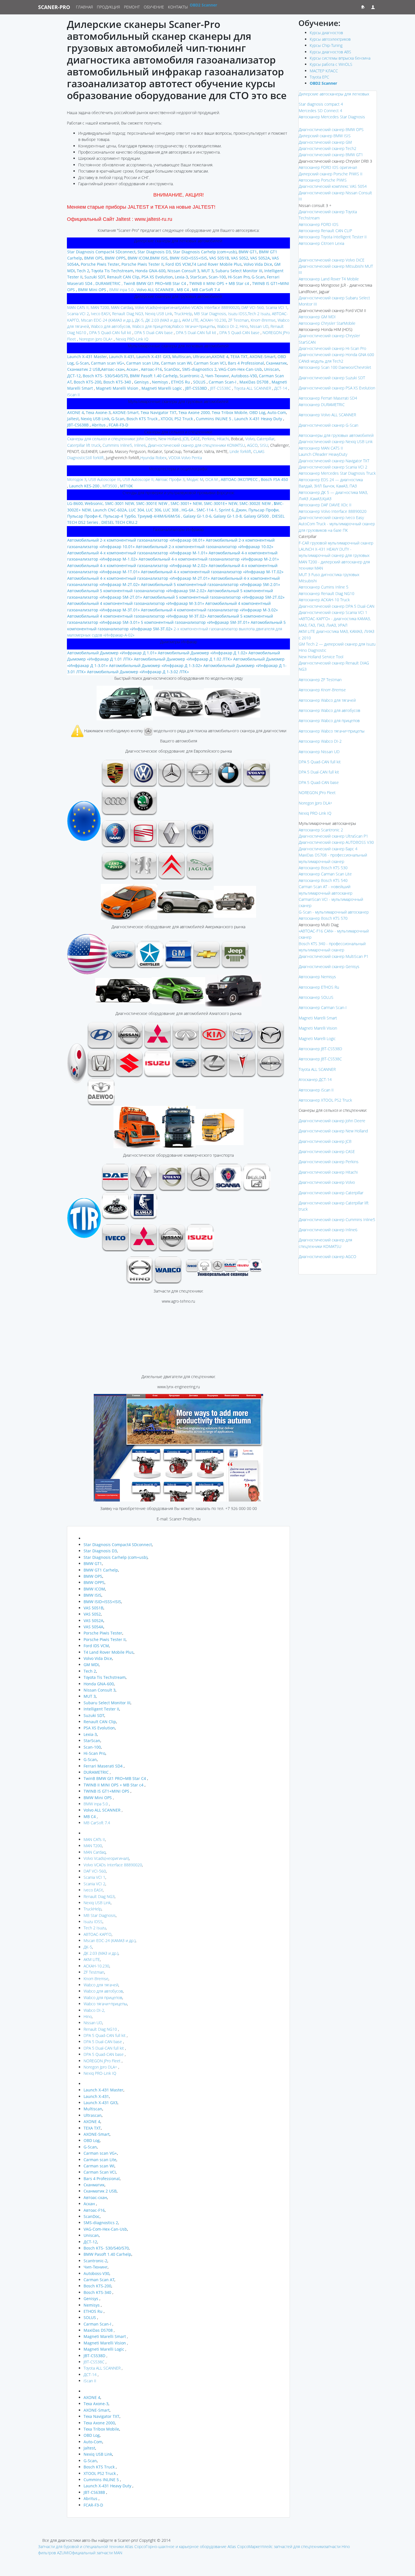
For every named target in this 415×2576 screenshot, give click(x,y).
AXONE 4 (220, 357)
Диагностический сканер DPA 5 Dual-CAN (337, 606)
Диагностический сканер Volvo (327, 1182)
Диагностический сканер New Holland (333, 1131)
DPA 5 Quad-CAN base (239, 333)
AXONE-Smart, (126, 412)
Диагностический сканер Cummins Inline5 (337, 1220)
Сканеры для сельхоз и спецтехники (101, 439)
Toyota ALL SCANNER (253, 388)
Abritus (98, 425)
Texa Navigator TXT (158, 412)
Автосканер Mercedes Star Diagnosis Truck (337, 473)
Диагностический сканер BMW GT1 (331, 155)
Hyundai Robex (153, 458)
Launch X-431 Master (87, 357)
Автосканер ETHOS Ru (319, 987)
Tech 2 (82, 271)
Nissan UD (259, 326)
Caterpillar (266, 439)
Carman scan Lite (143, 363)
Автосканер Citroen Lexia (321, 243)
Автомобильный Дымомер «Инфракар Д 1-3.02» (156, 665)
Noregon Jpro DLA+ (95, 339)
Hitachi (223, 439)
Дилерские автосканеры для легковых (334, 94)
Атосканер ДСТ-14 (315, 1079)
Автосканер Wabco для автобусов (329, 710)
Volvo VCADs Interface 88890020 (210, 307)
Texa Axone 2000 (194, 412)
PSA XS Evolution (157, 277)
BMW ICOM (138, 258)
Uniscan (271, 369)
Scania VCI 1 (277, 307)
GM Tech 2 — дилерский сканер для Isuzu (337, 644)
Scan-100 (217, 277)
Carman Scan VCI (209, 363)
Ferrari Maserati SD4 (103, 1766)
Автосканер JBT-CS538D (320, 1049)
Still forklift (95, 458)
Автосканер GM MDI (317, 317)
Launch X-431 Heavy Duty (107, 2486)
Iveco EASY (100, 314)
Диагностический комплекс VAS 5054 (333, 186)
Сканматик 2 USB (84, 369)
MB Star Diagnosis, (210, 314)
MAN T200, (100, 307)
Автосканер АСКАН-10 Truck (324, 600)
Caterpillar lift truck (84, 445)
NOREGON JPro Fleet (102, 2061)
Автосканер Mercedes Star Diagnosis (332, 117)
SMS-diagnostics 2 (199, 369)
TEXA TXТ (239, 357)
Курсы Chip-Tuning (326, 45)
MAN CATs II (94, 1839)
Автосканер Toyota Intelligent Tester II (333, 237)
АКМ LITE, (191, 320)
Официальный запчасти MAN (96, 2553)
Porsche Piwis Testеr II (142, 264)
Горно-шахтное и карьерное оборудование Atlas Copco (197, 2546)
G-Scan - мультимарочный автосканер (334, 912)
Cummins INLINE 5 (214, 419)
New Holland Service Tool (321, 657)
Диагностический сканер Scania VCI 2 (333, 467)
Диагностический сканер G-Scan (328, 425)
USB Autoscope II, (138, 479)
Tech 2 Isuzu (95, 1928)
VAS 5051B (219, 258)
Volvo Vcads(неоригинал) (158, 307)
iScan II (74, 395)
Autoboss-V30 (244, 376)
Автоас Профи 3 (170, 479)
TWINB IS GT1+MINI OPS (106, 1791)
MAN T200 (93, 1846)
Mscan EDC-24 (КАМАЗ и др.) (107, 320)
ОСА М (211, 479)
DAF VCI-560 (95, 1871)
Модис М (195, 479)
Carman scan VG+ (107, 363)
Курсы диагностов (326, 33)
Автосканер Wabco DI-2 (320, 741)
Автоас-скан (113, 369)
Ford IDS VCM (178, 264)
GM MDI (91, 1665)
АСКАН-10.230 (213, 320)
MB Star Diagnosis (100, 1915)
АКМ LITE (92, 1959)
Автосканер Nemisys (317, 977)
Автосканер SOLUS (316, 997)
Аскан (133, 369)
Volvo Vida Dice (257, 264)
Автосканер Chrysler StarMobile (327, 323)
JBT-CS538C (220, 388)
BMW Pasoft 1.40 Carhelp (154, 376)
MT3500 (109, 486)
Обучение (154, 7)
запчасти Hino (337, 2546)
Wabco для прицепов (151, 326)
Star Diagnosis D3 (154, 252)
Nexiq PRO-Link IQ (132, 339)
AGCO (252, 445)
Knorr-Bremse (263, 320)
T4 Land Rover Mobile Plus (217, 264)
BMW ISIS (92, 1595)
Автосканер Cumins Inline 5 (324, 587)
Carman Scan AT (99, 2280)
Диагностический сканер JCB (325, 1141)
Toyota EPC (319, 77)
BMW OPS (93, 258)
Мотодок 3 (77, 479)
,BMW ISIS (158, 258)
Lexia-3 (181, 277)
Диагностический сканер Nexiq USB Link (336, 442)
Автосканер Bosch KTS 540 (323, 880)
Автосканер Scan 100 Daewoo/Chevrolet (335, 367)
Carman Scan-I (222, 382)
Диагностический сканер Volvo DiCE (332, 260)
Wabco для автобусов (103, 1991)
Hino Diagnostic (313, 650)
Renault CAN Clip (123, 277)
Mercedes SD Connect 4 (320, 111)
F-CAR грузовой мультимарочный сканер (336, 543)
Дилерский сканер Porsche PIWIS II (331, 174)
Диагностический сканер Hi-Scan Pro (332, 348)
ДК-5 (88, 1947)
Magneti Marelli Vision (318, 1028)
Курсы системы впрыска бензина (340, 58)
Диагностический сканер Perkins (329, 1162)
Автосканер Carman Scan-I (323, 1007)
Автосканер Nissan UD (319, 752)
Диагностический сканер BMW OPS (331, 129)
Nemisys (160, 382)
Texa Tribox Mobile (101, 2429)
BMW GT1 (248, 252)
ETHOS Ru (180, 382)
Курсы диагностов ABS (330, 52)
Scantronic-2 (191, 376)
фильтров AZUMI (53, 2553)
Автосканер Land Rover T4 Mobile (329, 279)
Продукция (108, 7)
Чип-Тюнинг (217, 376)
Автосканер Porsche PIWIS (323, 180)
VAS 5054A (93, 1627)
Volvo (250, 439)
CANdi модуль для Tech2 (321, 361)
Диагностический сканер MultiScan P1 (334, 956)
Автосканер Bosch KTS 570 (323, 918)
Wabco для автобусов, (110, 326)
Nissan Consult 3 (183, 271)
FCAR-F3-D (118, 425)
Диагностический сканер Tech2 (327, 148)
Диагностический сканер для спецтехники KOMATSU (196, 445)
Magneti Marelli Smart (318, 1018)
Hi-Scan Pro (238, 277)
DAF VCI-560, (252, 307)
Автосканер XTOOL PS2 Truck (325, 1100)
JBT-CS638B (78, 425)
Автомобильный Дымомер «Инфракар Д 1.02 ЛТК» (183, 659)
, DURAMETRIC (107, 283)
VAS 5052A (259, 258)
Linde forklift (240, 451)
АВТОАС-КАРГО (98, 1934)
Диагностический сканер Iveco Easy (331, 517)
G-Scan (258, 277)
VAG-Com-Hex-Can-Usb (240, 369)
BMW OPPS (115, 258)
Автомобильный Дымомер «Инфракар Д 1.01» (112, 653)
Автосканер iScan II (316, 1090)
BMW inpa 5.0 (121, 290)
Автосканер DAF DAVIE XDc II (325, 505)
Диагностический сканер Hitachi (328, 1172)
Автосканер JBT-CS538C (320, 1059)
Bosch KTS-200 (88, 382)
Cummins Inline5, (117, 445)
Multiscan (181, 357)
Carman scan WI (176, 363)
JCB (185, 439)
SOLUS (199, 382)
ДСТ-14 (281, 388)
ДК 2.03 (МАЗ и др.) (163, 320)
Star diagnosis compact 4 (321, 104)
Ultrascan (201, 357)
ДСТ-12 (74, 376)
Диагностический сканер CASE (327, 1151)
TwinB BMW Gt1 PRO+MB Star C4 (115, 1778)
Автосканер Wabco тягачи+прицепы (332, 731)
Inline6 (140, 445)
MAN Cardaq (122, 307)
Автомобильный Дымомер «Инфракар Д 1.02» (203, 653)
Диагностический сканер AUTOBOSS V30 (336, 842)
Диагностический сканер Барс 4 (328, 849)
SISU (264, 445)
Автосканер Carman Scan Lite (325, 874)
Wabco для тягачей (101, 1985)
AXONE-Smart (263, 357)
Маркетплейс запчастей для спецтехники (286, 2546)
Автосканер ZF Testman (320, 680)
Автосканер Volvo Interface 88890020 (333, 511)
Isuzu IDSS (237, 314)
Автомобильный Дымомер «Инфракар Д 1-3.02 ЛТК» (138, 672)
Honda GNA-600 (150, 271)
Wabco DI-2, (227, 326)
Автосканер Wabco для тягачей (327, 700)
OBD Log (257, 412)
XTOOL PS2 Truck (177, 419)
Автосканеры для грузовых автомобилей (336, 435)
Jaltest (73, 419)
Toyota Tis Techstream (112, 271)
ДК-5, (140, 320)
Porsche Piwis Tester (100, 264)
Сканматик (276, 363)
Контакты (178, 7)
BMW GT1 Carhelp (101, 1570)
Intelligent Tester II (101, 1709)
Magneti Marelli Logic (317, 1039)
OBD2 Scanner (203, 5)
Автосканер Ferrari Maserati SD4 (328, 398)
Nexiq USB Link (95, 419)
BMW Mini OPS (91, 290)
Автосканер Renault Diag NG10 (326, 593)
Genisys (141, 382)
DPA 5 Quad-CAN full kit (110, 333)
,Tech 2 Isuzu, (259, 314)
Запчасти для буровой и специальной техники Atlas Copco (92, 2546)
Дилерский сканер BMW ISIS (325, 136)
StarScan (198, 277)
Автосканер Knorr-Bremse (322, 690)
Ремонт (132, 7)
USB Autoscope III (104, 479)
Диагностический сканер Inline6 (328, 1230)
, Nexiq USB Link (158, 314)
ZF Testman (238, 320)
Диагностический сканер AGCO (327, 1257)
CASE (195, 439)
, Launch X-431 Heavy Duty (257, 419)
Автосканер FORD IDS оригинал (328, 167)
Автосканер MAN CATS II (321, 448)
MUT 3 (207, 271)
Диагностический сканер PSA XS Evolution (337, 388)
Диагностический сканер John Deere (332, 1121)
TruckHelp (183, 314)
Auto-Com (277, 412)
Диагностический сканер (332, 378)
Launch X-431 (121, 357)
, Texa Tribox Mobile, (229, 412)
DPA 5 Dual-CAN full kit (196, 333)
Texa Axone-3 (98, 412)
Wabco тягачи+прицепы (193, 326)
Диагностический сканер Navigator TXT (334, 461)
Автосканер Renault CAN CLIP (325, 231)
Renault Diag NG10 (100, 2029)
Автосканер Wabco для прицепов (329, 721)
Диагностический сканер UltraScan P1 (333, 836)
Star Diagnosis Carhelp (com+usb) (204, 252)
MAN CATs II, (78, 307)
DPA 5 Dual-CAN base (154, 333)
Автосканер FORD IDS (319, 224)
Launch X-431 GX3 (153, 357)
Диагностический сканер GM (325, 142)
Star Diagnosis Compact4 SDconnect (101, 252)
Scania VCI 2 (78, 314)
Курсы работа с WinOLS (331, 64)
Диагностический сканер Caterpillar (331, 1193)
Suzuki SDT (95, 277)
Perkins (208, 439)
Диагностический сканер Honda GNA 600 (336, 355)
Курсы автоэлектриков (330, 39)
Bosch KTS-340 (117, 382)
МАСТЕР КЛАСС (324, 71)
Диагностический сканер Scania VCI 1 (333, 612)
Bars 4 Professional (246, 363)
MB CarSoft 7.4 (97, 1823)
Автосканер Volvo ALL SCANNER (327, 415)
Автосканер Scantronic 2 (321, 830)
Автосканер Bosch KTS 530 (323, 868)
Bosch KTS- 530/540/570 (105, 376)
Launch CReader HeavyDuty (323, 454)
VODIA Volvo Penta (185, 458)
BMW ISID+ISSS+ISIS (188, 258)
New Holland (169, 439)
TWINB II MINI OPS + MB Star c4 (219, 283)
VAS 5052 (240, 258)
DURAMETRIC (97, 1772)
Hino (243, 326)
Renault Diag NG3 (127, 314)
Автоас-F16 (151, 369)
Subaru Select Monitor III (238, 271)
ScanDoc (172, 369)
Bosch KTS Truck (142, 419)
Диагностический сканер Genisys (329, 966)
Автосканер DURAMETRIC (322, 405)
